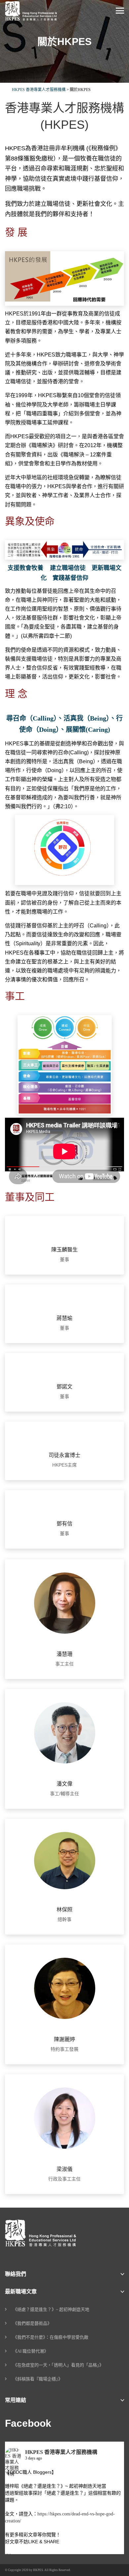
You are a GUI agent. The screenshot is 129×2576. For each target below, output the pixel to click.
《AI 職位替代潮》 (31, 2351)
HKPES (38, 2570)
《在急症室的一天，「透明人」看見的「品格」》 (58, 2365)
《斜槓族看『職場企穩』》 (38, 2379)
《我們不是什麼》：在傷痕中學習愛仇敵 (51, 2337)
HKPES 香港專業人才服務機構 (61, 2452)
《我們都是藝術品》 (32, 2323)
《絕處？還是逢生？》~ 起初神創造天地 (51, 2309)
